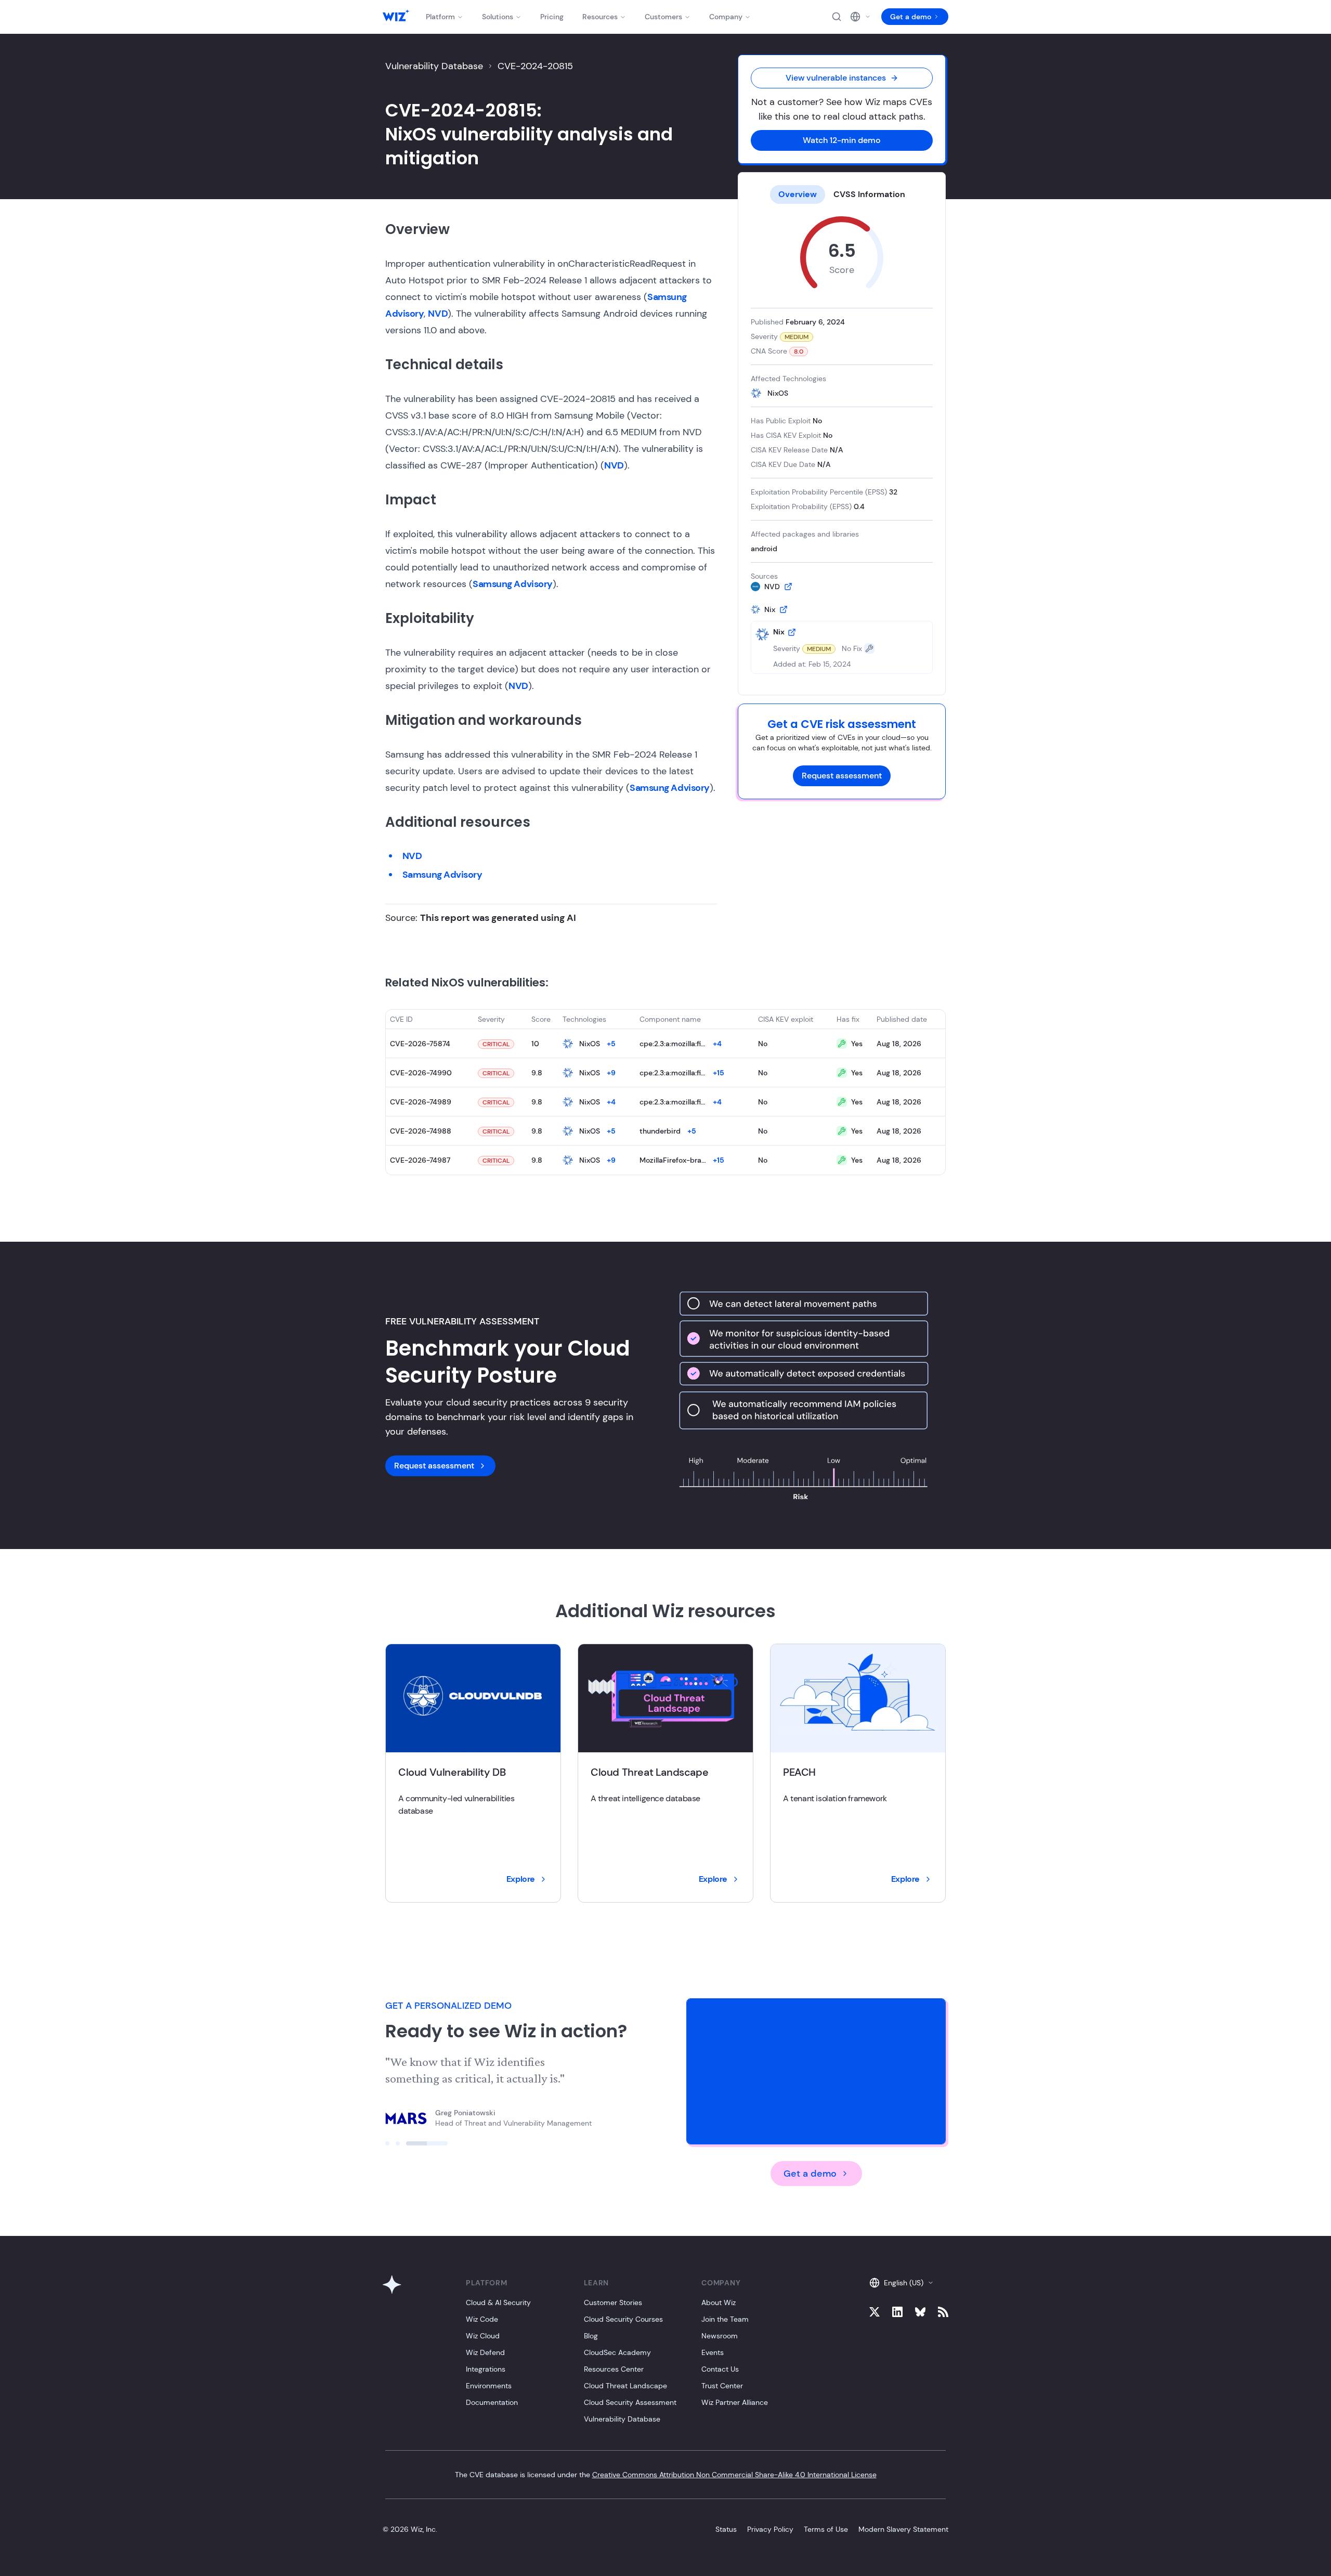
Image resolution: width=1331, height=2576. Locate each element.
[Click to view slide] (406, 2143)
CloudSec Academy (617, 2352)
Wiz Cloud (483, 2336)
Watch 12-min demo (842, 140)
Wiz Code (482, 2319)
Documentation (492, 2402)
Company (726, 17)
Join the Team (725, 2319)
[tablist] (842, 194)
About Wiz (719, 2302)
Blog (591, 2336)
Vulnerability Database (434, 66)
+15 (719, 1073)
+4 (717, 1044)
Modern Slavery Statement (903, 2529)
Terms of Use (826, 2529)
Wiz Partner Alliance (735, 2402)
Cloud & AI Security (498, 2302)
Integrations (486, 2369)
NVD (438, 314)
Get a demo (911, 17)
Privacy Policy (770, 2529)
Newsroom (720, 2336)
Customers (663, 17)
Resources (600, 17)
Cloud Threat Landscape (625, 2386)
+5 (611, 1044)
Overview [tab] (798, 194)
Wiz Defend (485, 2352)
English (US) (904, 2283)
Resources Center (614, 2369)
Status (726, 2529)
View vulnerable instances (836, 78)
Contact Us (720, 2369)
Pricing (552, 17)
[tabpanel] (842, 445)
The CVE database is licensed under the (666, 2475)
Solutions (498, 17)
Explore (521, 1879)
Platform (440, 17)
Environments (489, 2386)
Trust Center (722, 2386)
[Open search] (837, 17)
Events (713, 2352)
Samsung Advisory (513, 584)
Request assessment (842, 776)
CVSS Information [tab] (869, 194)
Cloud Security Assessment (630, 2402)
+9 (611, 1073)
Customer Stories (613, 2302)
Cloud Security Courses (623, 2319)
